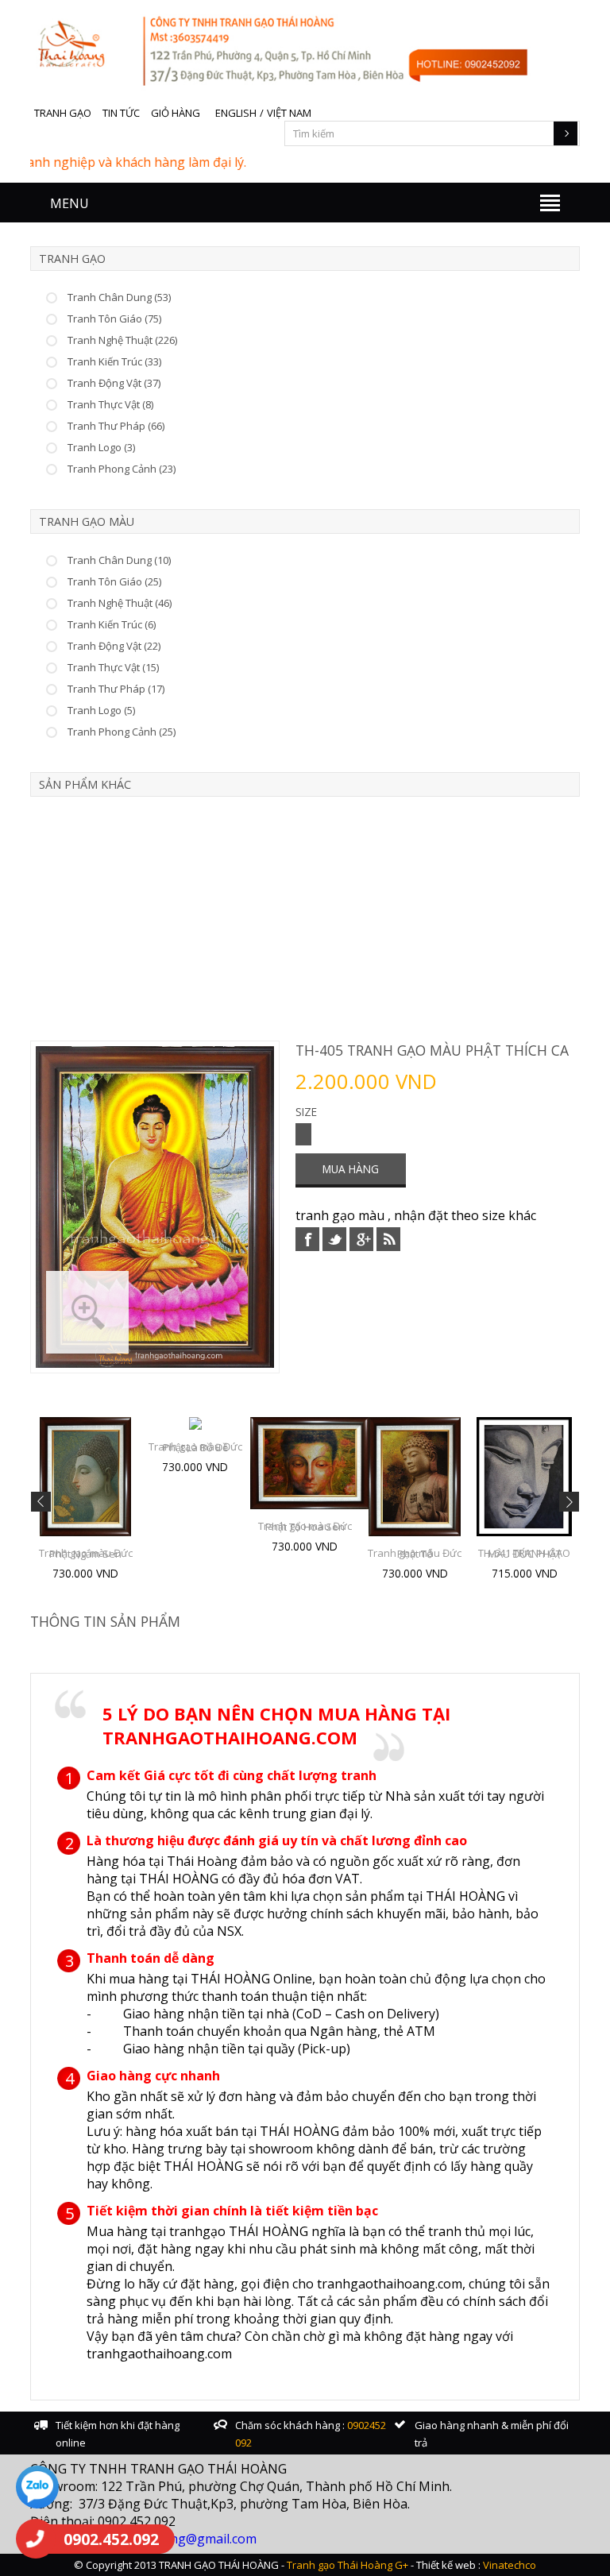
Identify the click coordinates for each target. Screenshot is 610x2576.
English (236, 113)
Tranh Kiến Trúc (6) (112, 624)
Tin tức (121, 113)
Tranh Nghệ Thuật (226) (122, 340)
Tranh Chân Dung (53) (119, 297)
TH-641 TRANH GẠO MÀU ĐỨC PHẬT (524, 1553)
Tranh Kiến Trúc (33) (114, 361)
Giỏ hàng (176, 113)
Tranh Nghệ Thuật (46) (120, 603)
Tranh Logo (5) (101, 710)
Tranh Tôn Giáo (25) (114, 581)
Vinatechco (510, 2565)
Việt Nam (289, 113)
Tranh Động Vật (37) (114, 383)
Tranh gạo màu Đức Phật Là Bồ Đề (195, 1447)
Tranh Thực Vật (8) (110, 404)
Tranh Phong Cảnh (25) (122, 732)
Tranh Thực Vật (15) (113, 667)
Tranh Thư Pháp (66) (116, 426)
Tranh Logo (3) (101, 447)
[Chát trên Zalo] (37, 2489)
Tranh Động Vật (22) (114, 646)
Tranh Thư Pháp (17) (116, 689)
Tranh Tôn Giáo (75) (114, 319)
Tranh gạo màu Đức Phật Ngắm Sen (86, 1553)
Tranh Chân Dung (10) (119, 560)
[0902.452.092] (36, 2539)
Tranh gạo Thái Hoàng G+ (347, 2565)
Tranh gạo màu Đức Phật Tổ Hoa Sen (305, 1526)
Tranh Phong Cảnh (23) (122, 469)
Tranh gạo (63, 113)
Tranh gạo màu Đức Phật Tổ (415, 1553)
